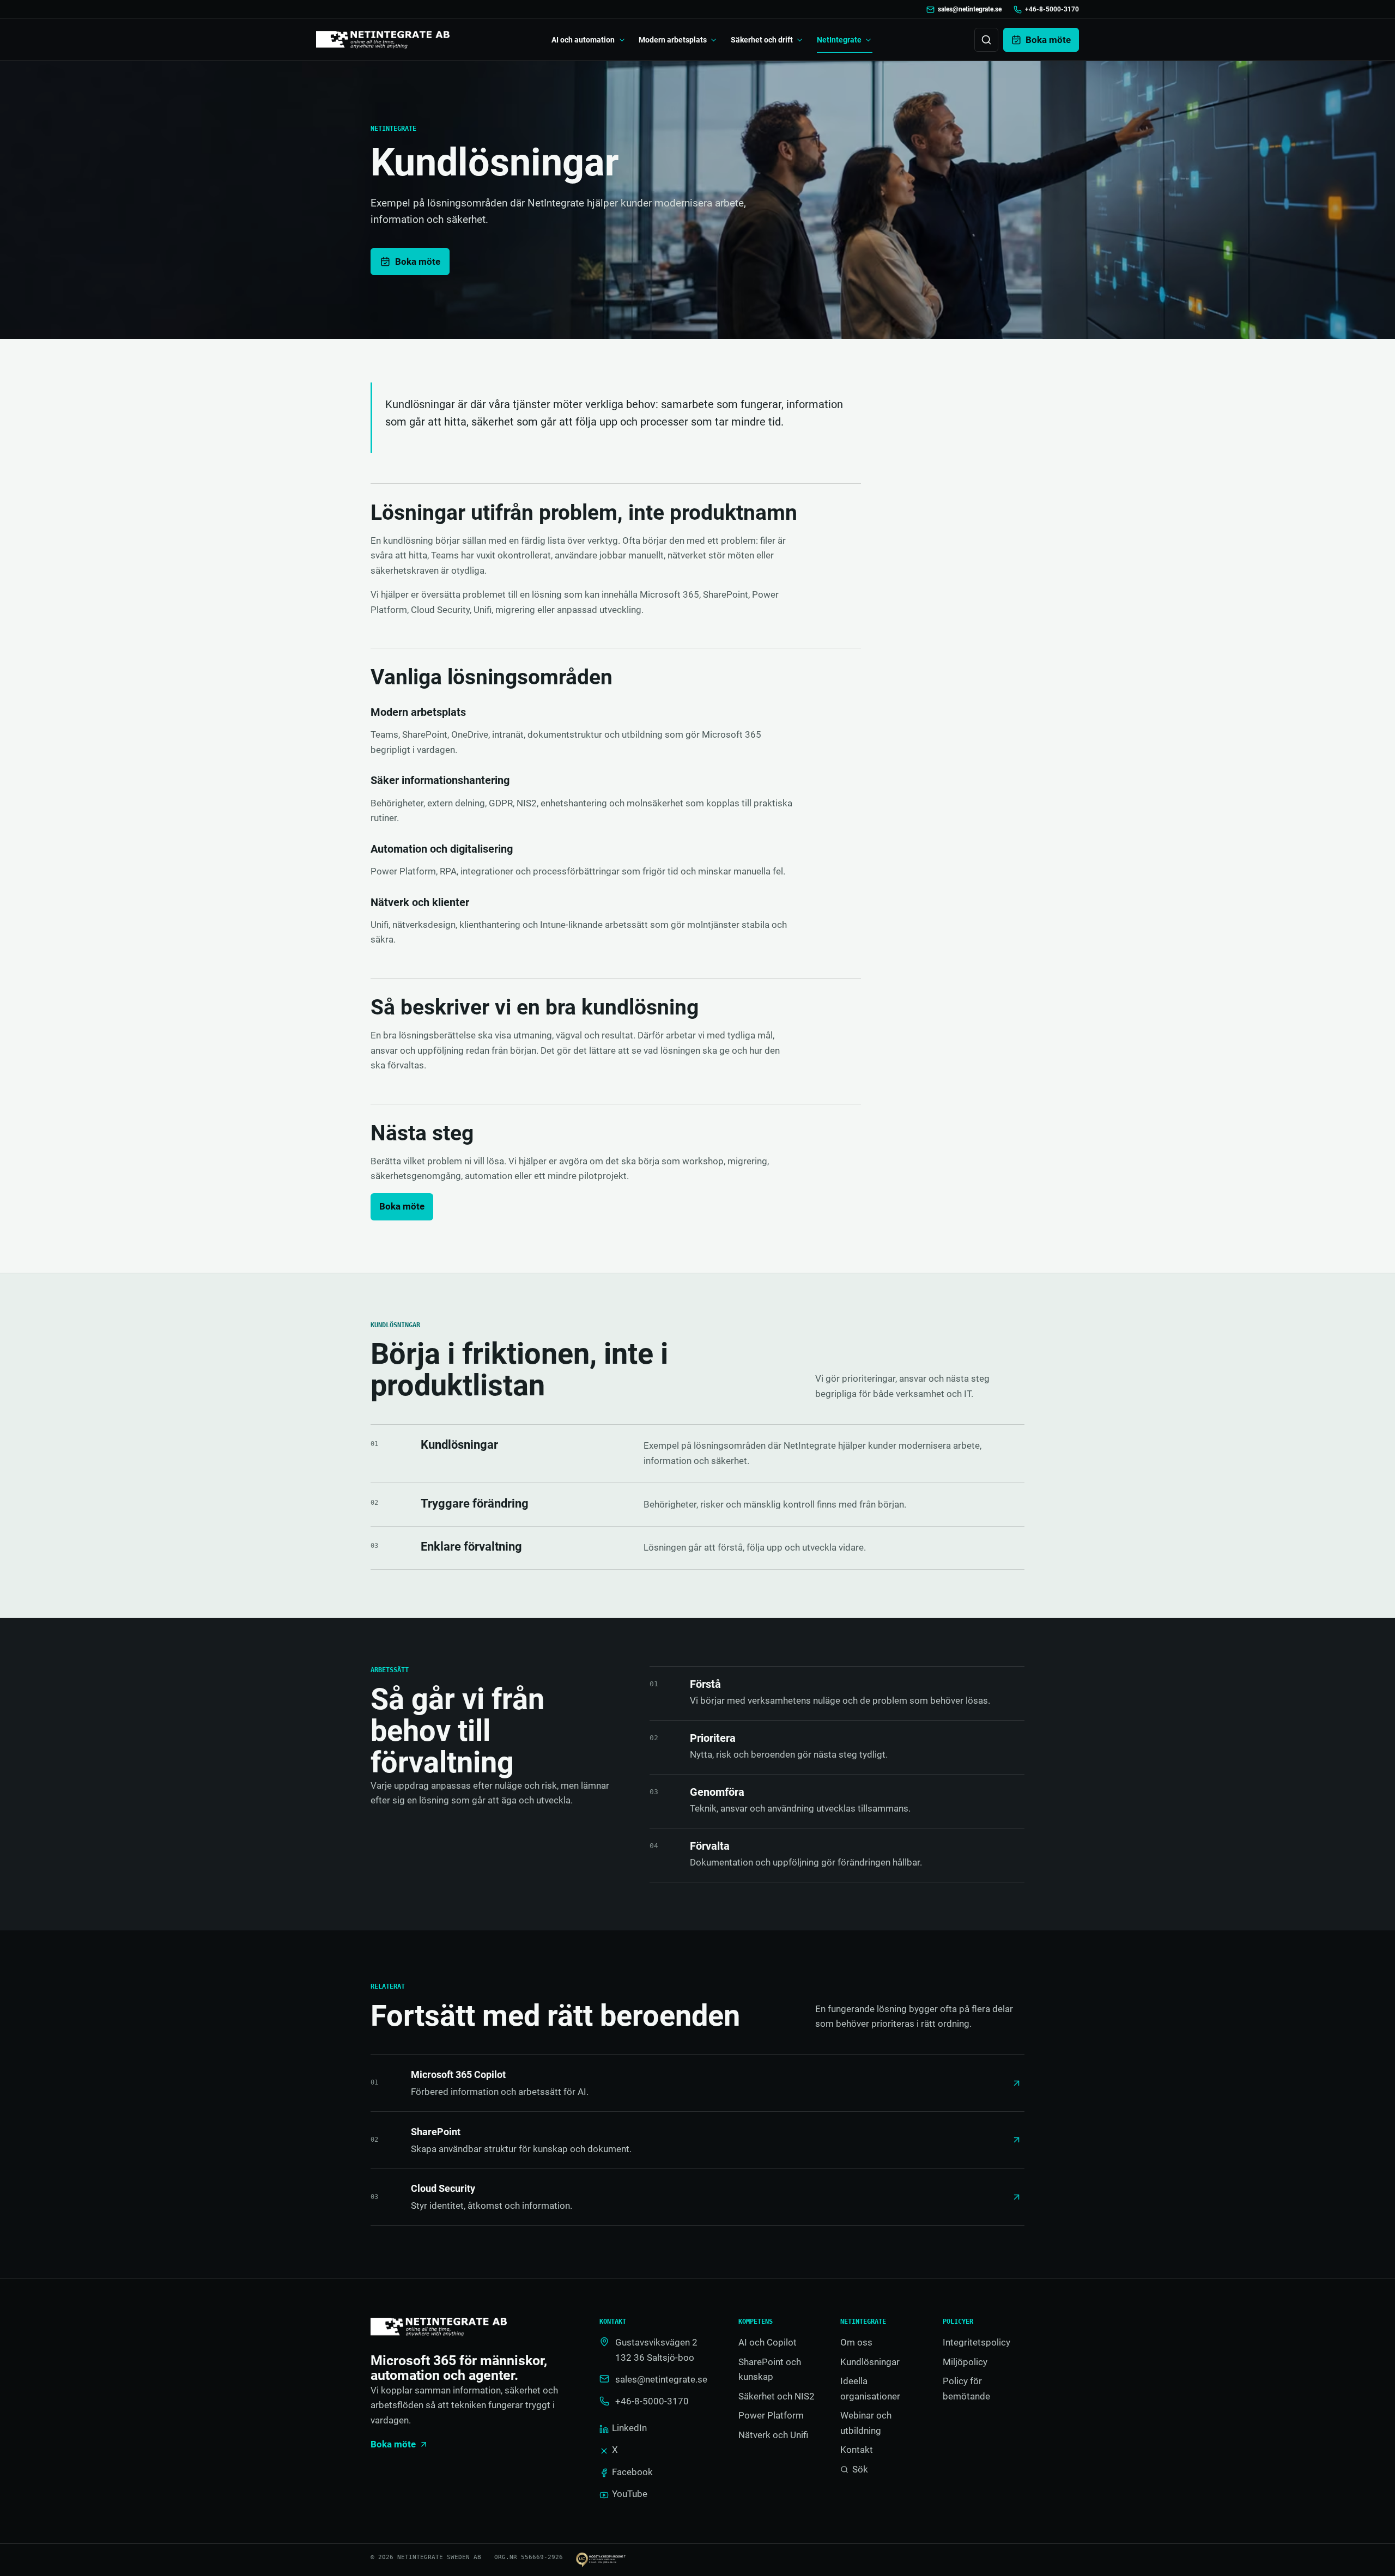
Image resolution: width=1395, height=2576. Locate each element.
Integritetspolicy (976, 2342)
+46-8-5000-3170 (1052, 9)
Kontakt (857, 2450)
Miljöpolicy (965, 2362)
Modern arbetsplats (673, 40)
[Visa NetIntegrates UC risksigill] (608, 2560)
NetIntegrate (839, 40)
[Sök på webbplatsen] (986, 40)
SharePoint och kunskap (770, 2370)
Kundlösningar (870, 2362)
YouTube (630, 2494)
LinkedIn (629, 2428)
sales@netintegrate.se (970, 9)
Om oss (856, 2342)
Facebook (632, 2472)
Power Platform (771, 2415)
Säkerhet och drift (762, 40)
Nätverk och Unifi (773, 2435)
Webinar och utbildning (866, 2423)
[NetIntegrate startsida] (383, 40)
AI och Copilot (768, 2342)
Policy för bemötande (966, 2389)
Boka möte (418, 262)
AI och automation (583, 40)
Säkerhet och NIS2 (777, 2396)
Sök (860, 2469)
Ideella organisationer (870, 2389)
